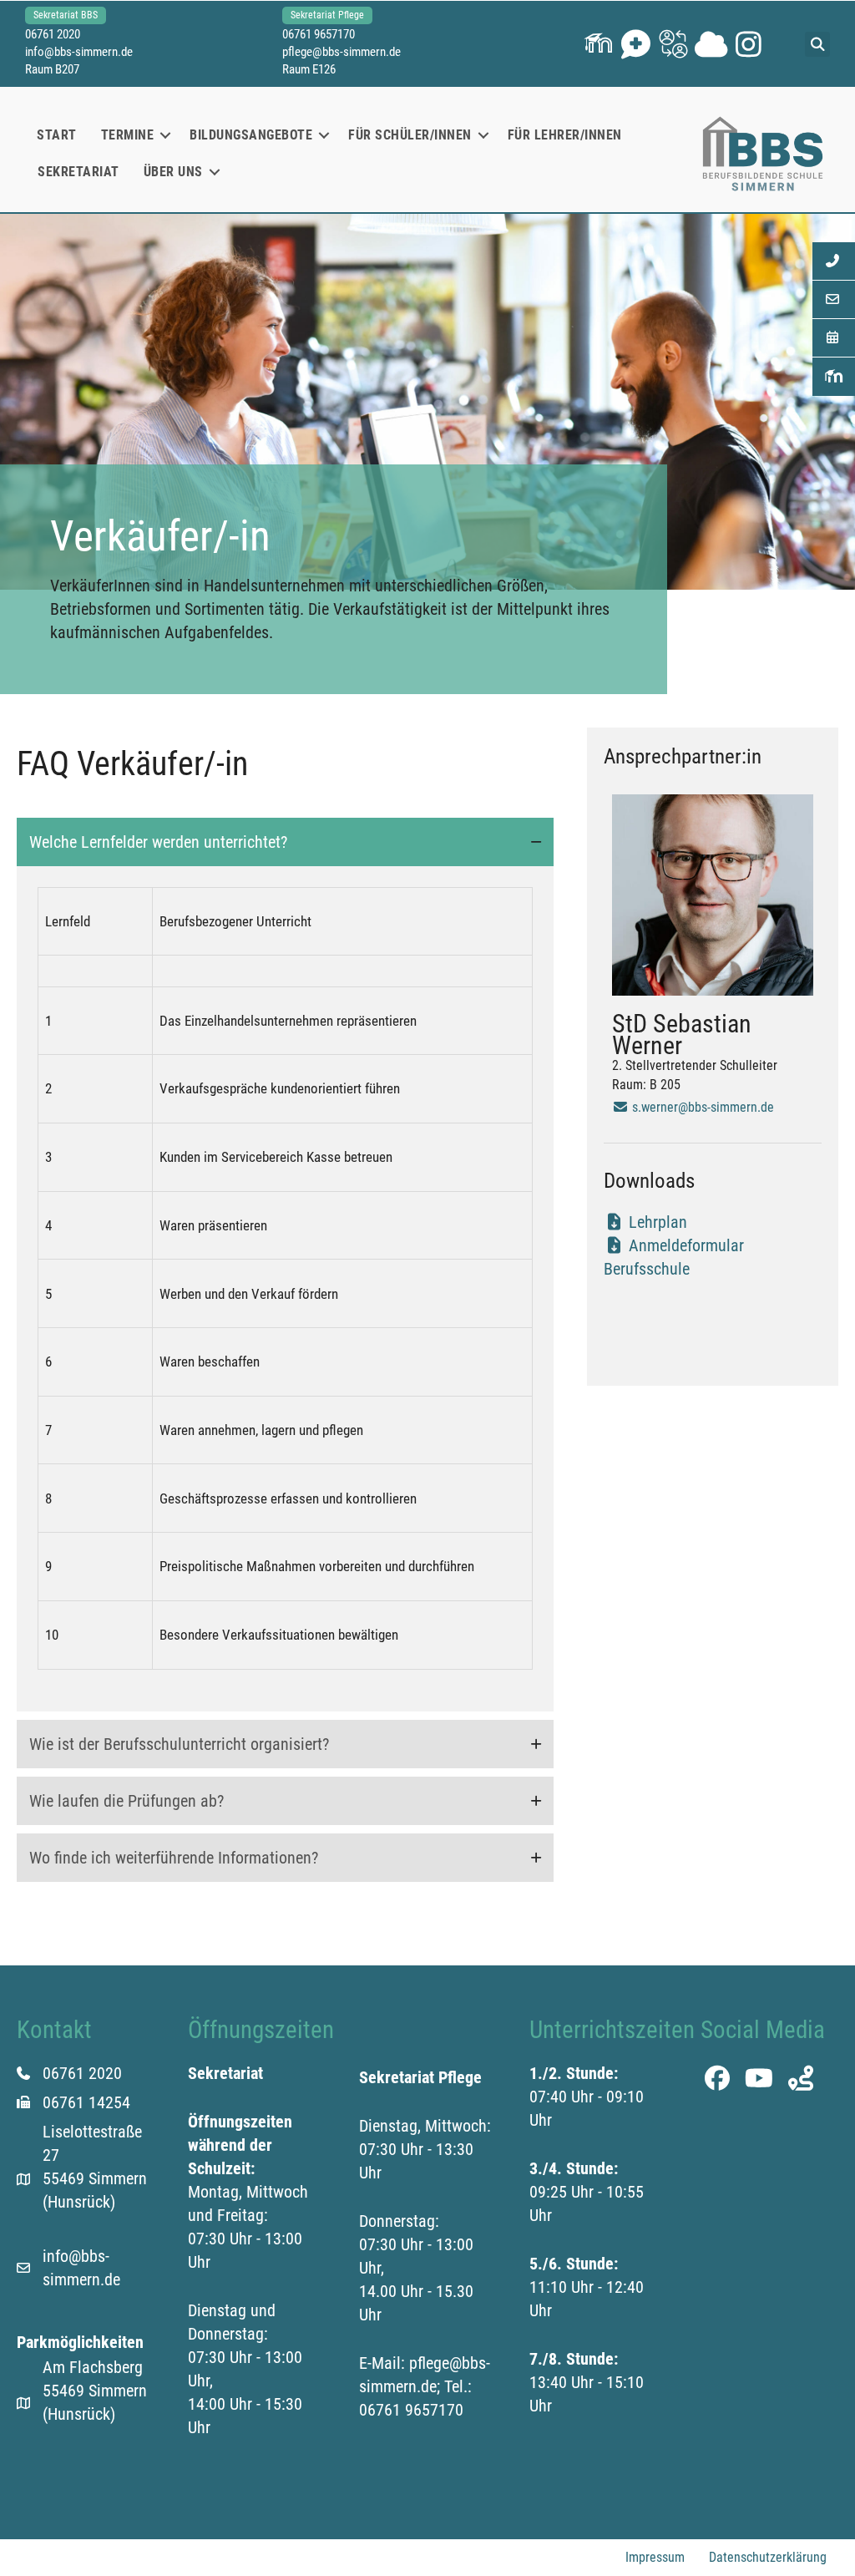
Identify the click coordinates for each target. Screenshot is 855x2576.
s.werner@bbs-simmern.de (701, 1107)
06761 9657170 (319, 34)
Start (57, 135)
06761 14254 (86, 2102)
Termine (128, 135)
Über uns (173, 172)
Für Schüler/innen (410, 135)
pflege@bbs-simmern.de (341, 52)
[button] (598, 44)
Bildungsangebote (251, 135)
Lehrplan (656, 1222)
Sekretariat (78, 172)
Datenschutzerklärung (768, 2557)
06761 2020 (53, 34)
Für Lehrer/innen (565, 135)
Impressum (655, 2557)
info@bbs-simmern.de (79, 52)
